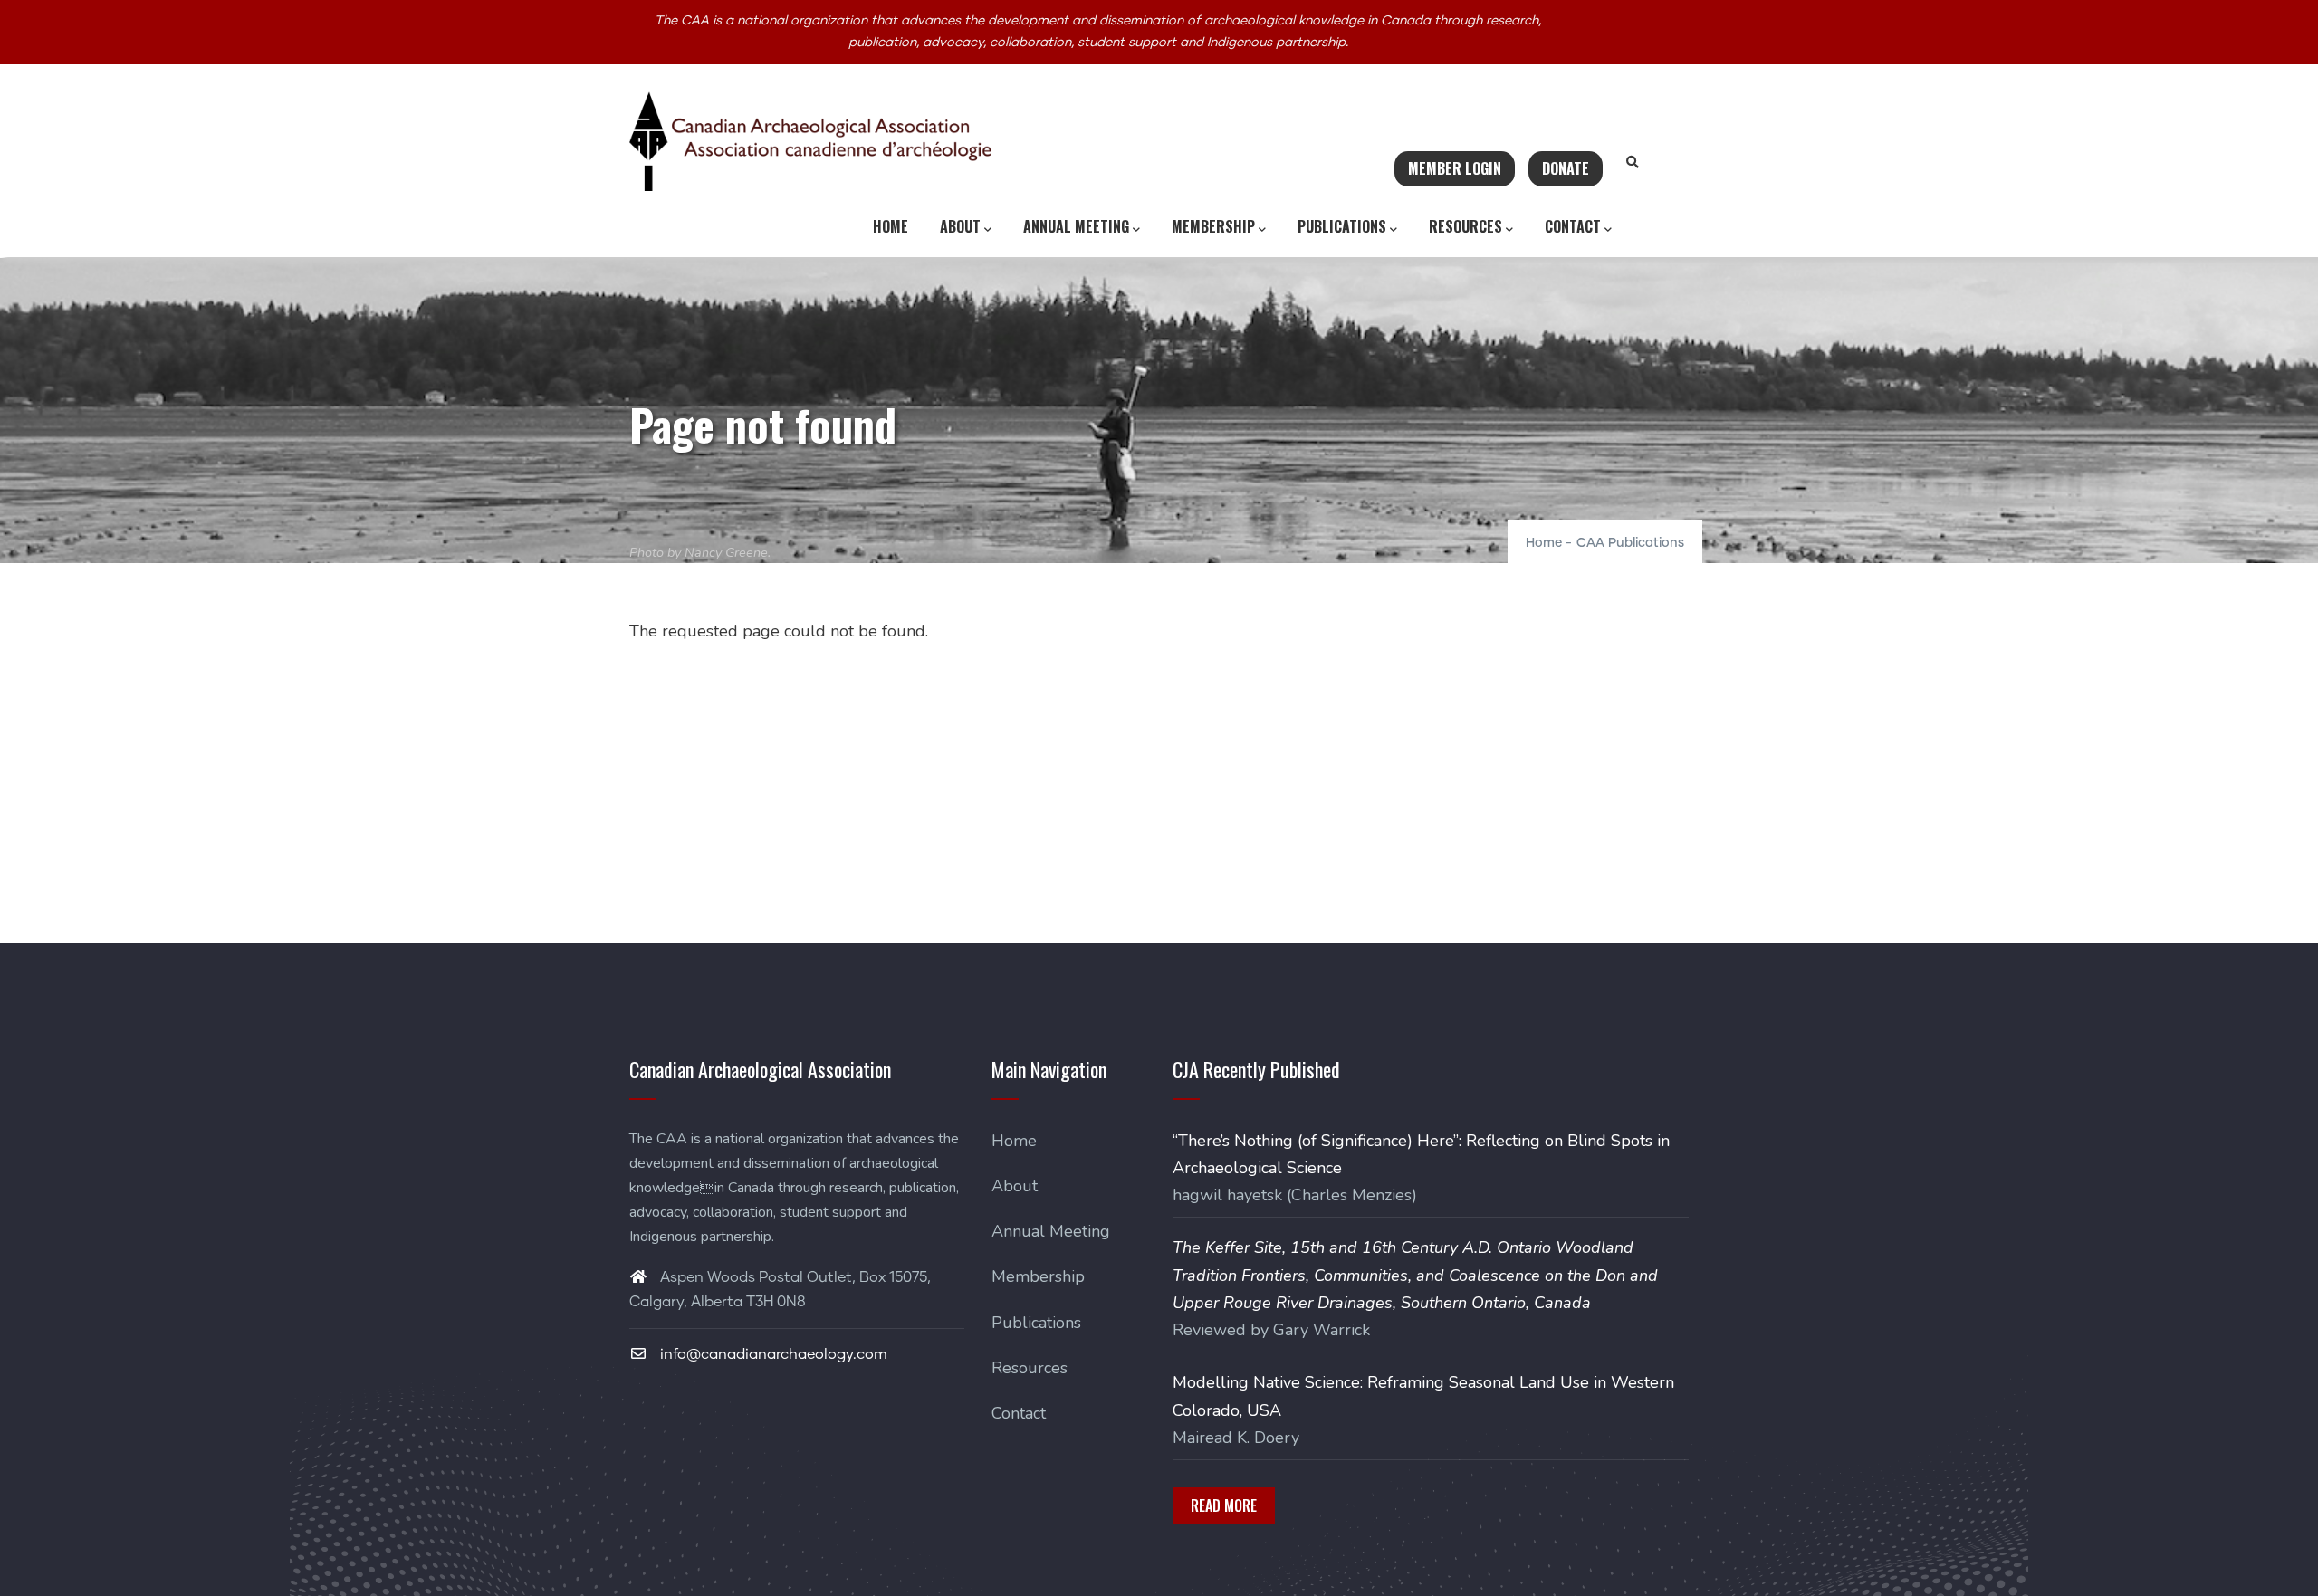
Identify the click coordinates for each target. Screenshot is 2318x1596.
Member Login (1455, 168)
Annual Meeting (1076, 226)
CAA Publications (1630, 543)
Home (891, 226)
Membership (1213, 226)
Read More (1224, 1505)
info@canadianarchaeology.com (772, 1354)
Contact (1573, 226)
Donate (1566, 168)
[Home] (810, 141)
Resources (1466, 226)
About (960, 226)
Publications (1342, 226)
